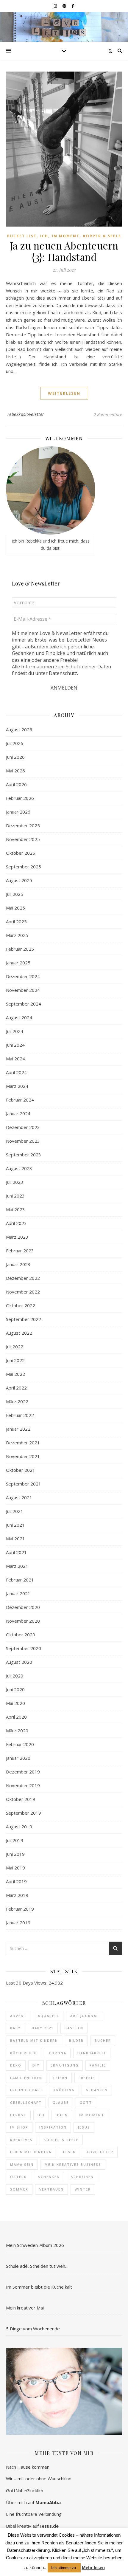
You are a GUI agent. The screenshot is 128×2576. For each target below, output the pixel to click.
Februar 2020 (20, 1744)
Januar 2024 (18, 1113)
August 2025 (19, 880)
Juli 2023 (15, 1182)
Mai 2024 (15, 1059)
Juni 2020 (15, 1689)
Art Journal (85, 2016)
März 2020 (17, 1731)
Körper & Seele (102, 236)
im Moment (92, 2115)
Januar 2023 (18, 1264)
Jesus (84, 2127)
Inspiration (53, 2127)
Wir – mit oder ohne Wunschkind (39, 2479)
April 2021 (16, 1552)
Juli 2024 (15, 1031)
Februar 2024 (20, 1100)
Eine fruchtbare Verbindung (34, 2514)
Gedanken (97, 2090)
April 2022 (16, 1388)
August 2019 (19, 1827)
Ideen (62, 2115)
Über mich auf (33, 2502)
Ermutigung (65, 2065)
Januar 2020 (18, 1758)
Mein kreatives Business (73, 2164)
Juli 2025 (15, 894)
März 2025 (17, 935)
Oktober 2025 (21, 853)
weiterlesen (64, 393)
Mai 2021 (15, 1539)
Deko (16, 2065)
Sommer (19, 2189)
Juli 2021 (15, 1511)
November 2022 (23, 1292)
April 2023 (16, 1223)
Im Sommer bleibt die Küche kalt (39, 2287)
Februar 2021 (20, 1580)
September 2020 (24, 1648)
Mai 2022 (15, 1374)
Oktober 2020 (21, 1635)
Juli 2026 (15, 743)
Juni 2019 (15, 1854)
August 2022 (19, 1333)
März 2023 (17, 1237)
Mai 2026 (15, 771)
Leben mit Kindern (31, 2152)
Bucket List (22, 236)
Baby (15, 2028)
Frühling (64, 2090)
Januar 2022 (18, 1429)
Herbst (18, 2115)
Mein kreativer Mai (25, 2308)
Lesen (70, 2152)
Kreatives (21, 2140)
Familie (98, 2065)
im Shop (19, 2127)
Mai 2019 (15, 1868)
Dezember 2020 (23, 1607)
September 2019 (24, 1813)
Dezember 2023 (23, 1127)
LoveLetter (100, 2152)
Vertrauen (51, 2189)
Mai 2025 (15, 908)
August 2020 (19, 1662)
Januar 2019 (18, 1923)
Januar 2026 (18, 812)
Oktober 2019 (21, 1799)
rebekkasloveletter (26, 414)
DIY (36, 2065)
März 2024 (17, 1086)
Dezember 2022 (23, 1278)
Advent (18, 2016)
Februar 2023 (20, 1251)
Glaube (61, 2102)
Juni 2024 (15, 1045)
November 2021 (23, 1456)
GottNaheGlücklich (25, 2490)
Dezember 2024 (23, 976)
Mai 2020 (15, 1703)
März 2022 (17, 1401)
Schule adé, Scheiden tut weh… (37, 2266)
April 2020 (16, 1717)
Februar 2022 (20, 1415)
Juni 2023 (15, 1196)
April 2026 (16, 784)
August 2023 (19, 1168)
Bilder (76, 2040)
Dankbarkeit (92, 2053)
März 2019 (17, 1895)
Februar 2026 (20, 798)
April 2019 (16, 1881)
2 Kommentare (108, 414)
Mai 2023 (15, 1209)
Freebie (87, 2078)
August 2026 (19, 729)
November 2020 (23, 1621)
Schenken (49, 2177)
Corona (58, 2053)
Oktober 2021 (21, 1470)
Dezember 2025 (23, 825)
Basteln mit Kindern (34, 2040)
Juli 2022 (15, 1347)
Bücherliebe (24, 2053)
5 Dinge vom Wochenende (33, 2329)
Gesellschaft (26, 2102)
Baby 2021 (43, 2028)
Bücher (103, 2040)
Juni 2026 (15, 757)
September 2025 (24, 867)
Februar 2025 (20, 949)
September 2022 (24, 1319)
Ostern (19, 2177)
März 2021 (17, 1566)
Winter (83, 2189)
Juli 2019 (15, 1840)
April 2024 (16, 1072)
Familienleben (26, 2078)
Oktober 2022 (21, 1305)
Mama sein (22, 2164)
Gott (86, 2102)
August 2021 (19, 1497)
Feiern (60, 2078)
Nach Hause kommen (28, 2467)
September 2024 (24, 1004)
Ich (44, 236)
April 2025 (16, 921)
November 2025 (23, 839)
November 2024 (23, 990)
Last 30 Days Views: (27, 1983)
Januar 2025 (18, 963)
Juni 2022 (15, 1360)
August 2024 (19, 1017)
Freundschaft (26, 2090)
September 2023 (24, 1155)
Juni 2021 (15, 1525)
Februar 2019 (20, 1909)
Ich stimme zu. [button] (64, 2568)
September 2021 (24, 1484)
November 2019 (23, 1785)
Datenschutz (63, 673)
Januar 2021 (18, 1593)
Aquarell (49, 2016)
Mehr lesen (93, 2568)
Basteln (74, 2028)
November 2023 (23, 1141)
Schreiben (82, 2177)
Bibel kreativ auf (32, 2526)
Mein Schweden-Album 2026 (35, 2245)
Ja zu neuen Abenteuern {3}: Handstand (64, 251)
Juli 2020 (15, 1676)
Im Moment (66, 236)
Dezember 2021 (23, 1443)
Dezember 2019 (23, 1772)
